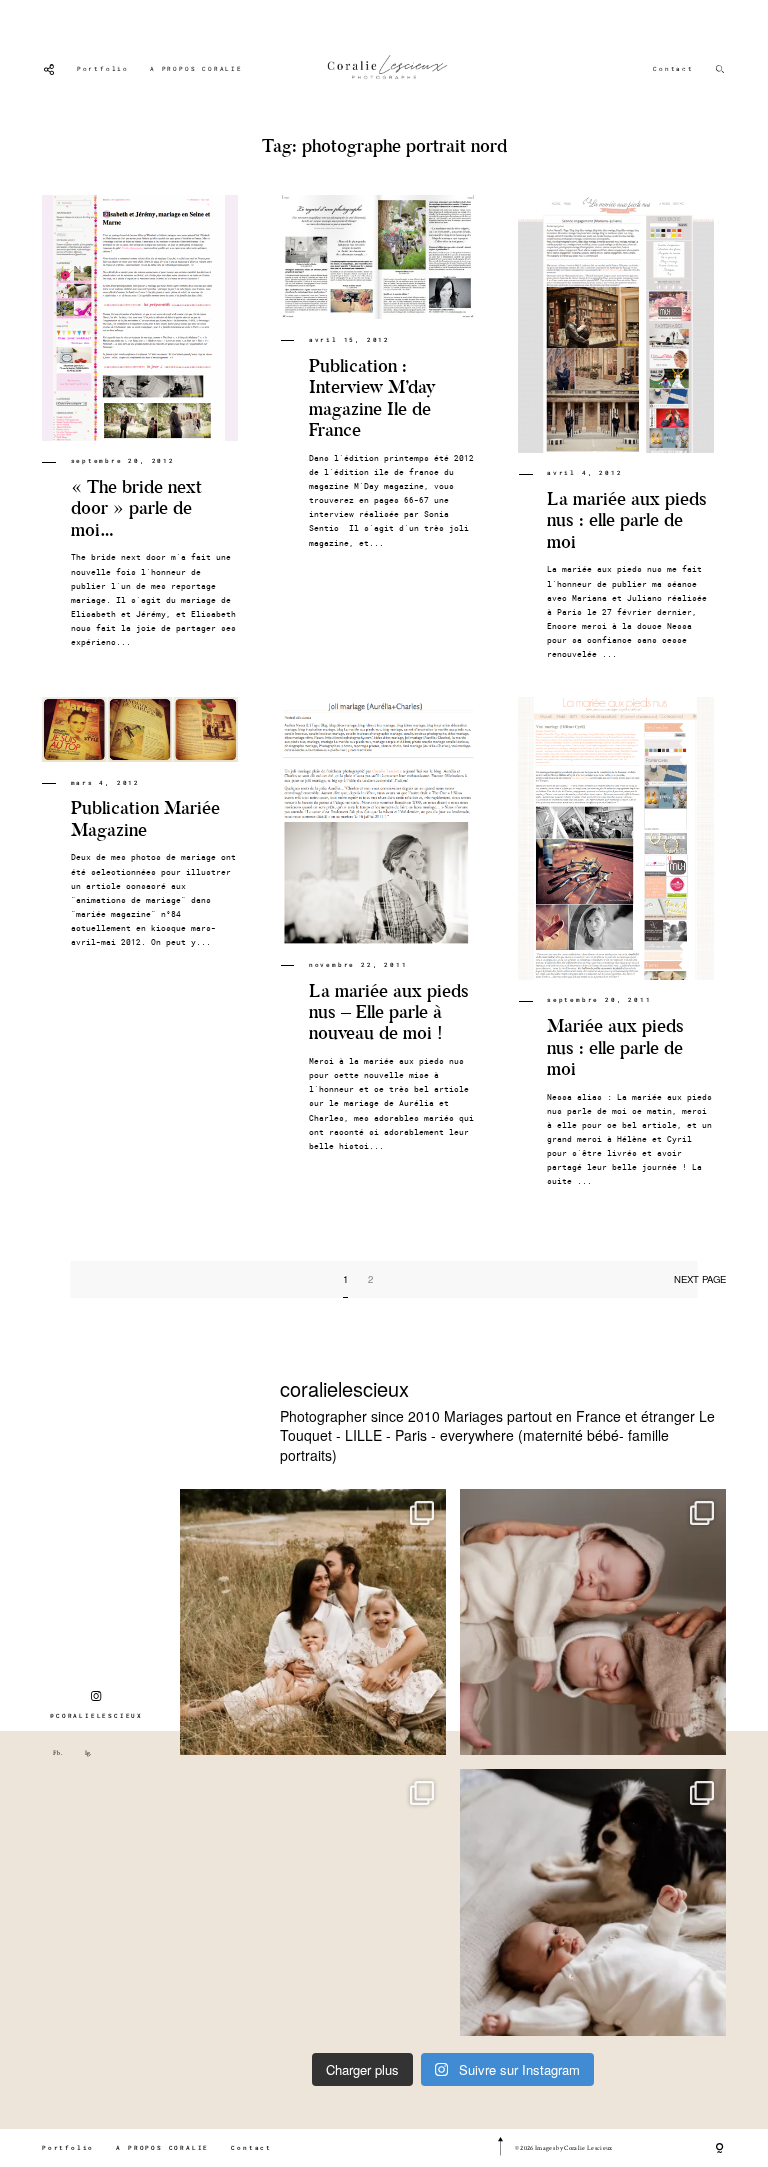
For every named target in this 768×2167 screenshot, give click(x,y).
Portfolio (103, 69)
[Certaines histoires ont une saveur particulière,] (593, 1622)
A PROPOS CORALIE (196, 69)
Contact (673, 69)
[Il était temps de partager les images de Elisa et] (313, 1902)
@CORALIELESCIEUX (96, 1716)
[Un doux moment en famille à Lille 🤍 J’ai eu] (593, 1902)
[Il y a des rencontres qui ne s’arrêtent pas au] (313, 1622)
